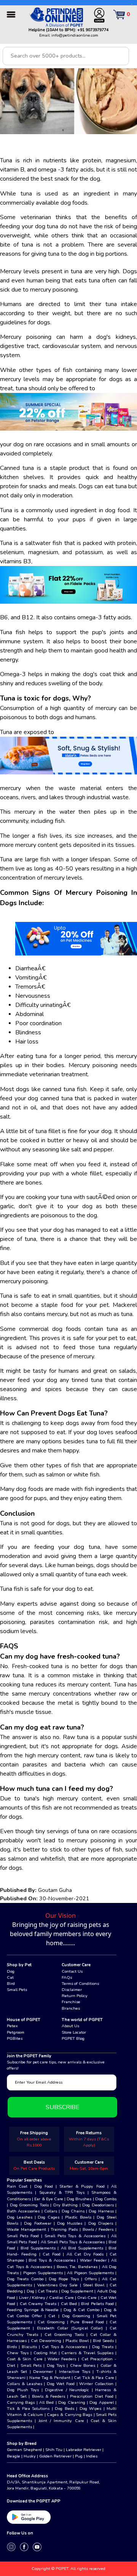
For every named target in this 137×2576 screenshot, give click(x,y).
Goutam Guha (55, 1890)
